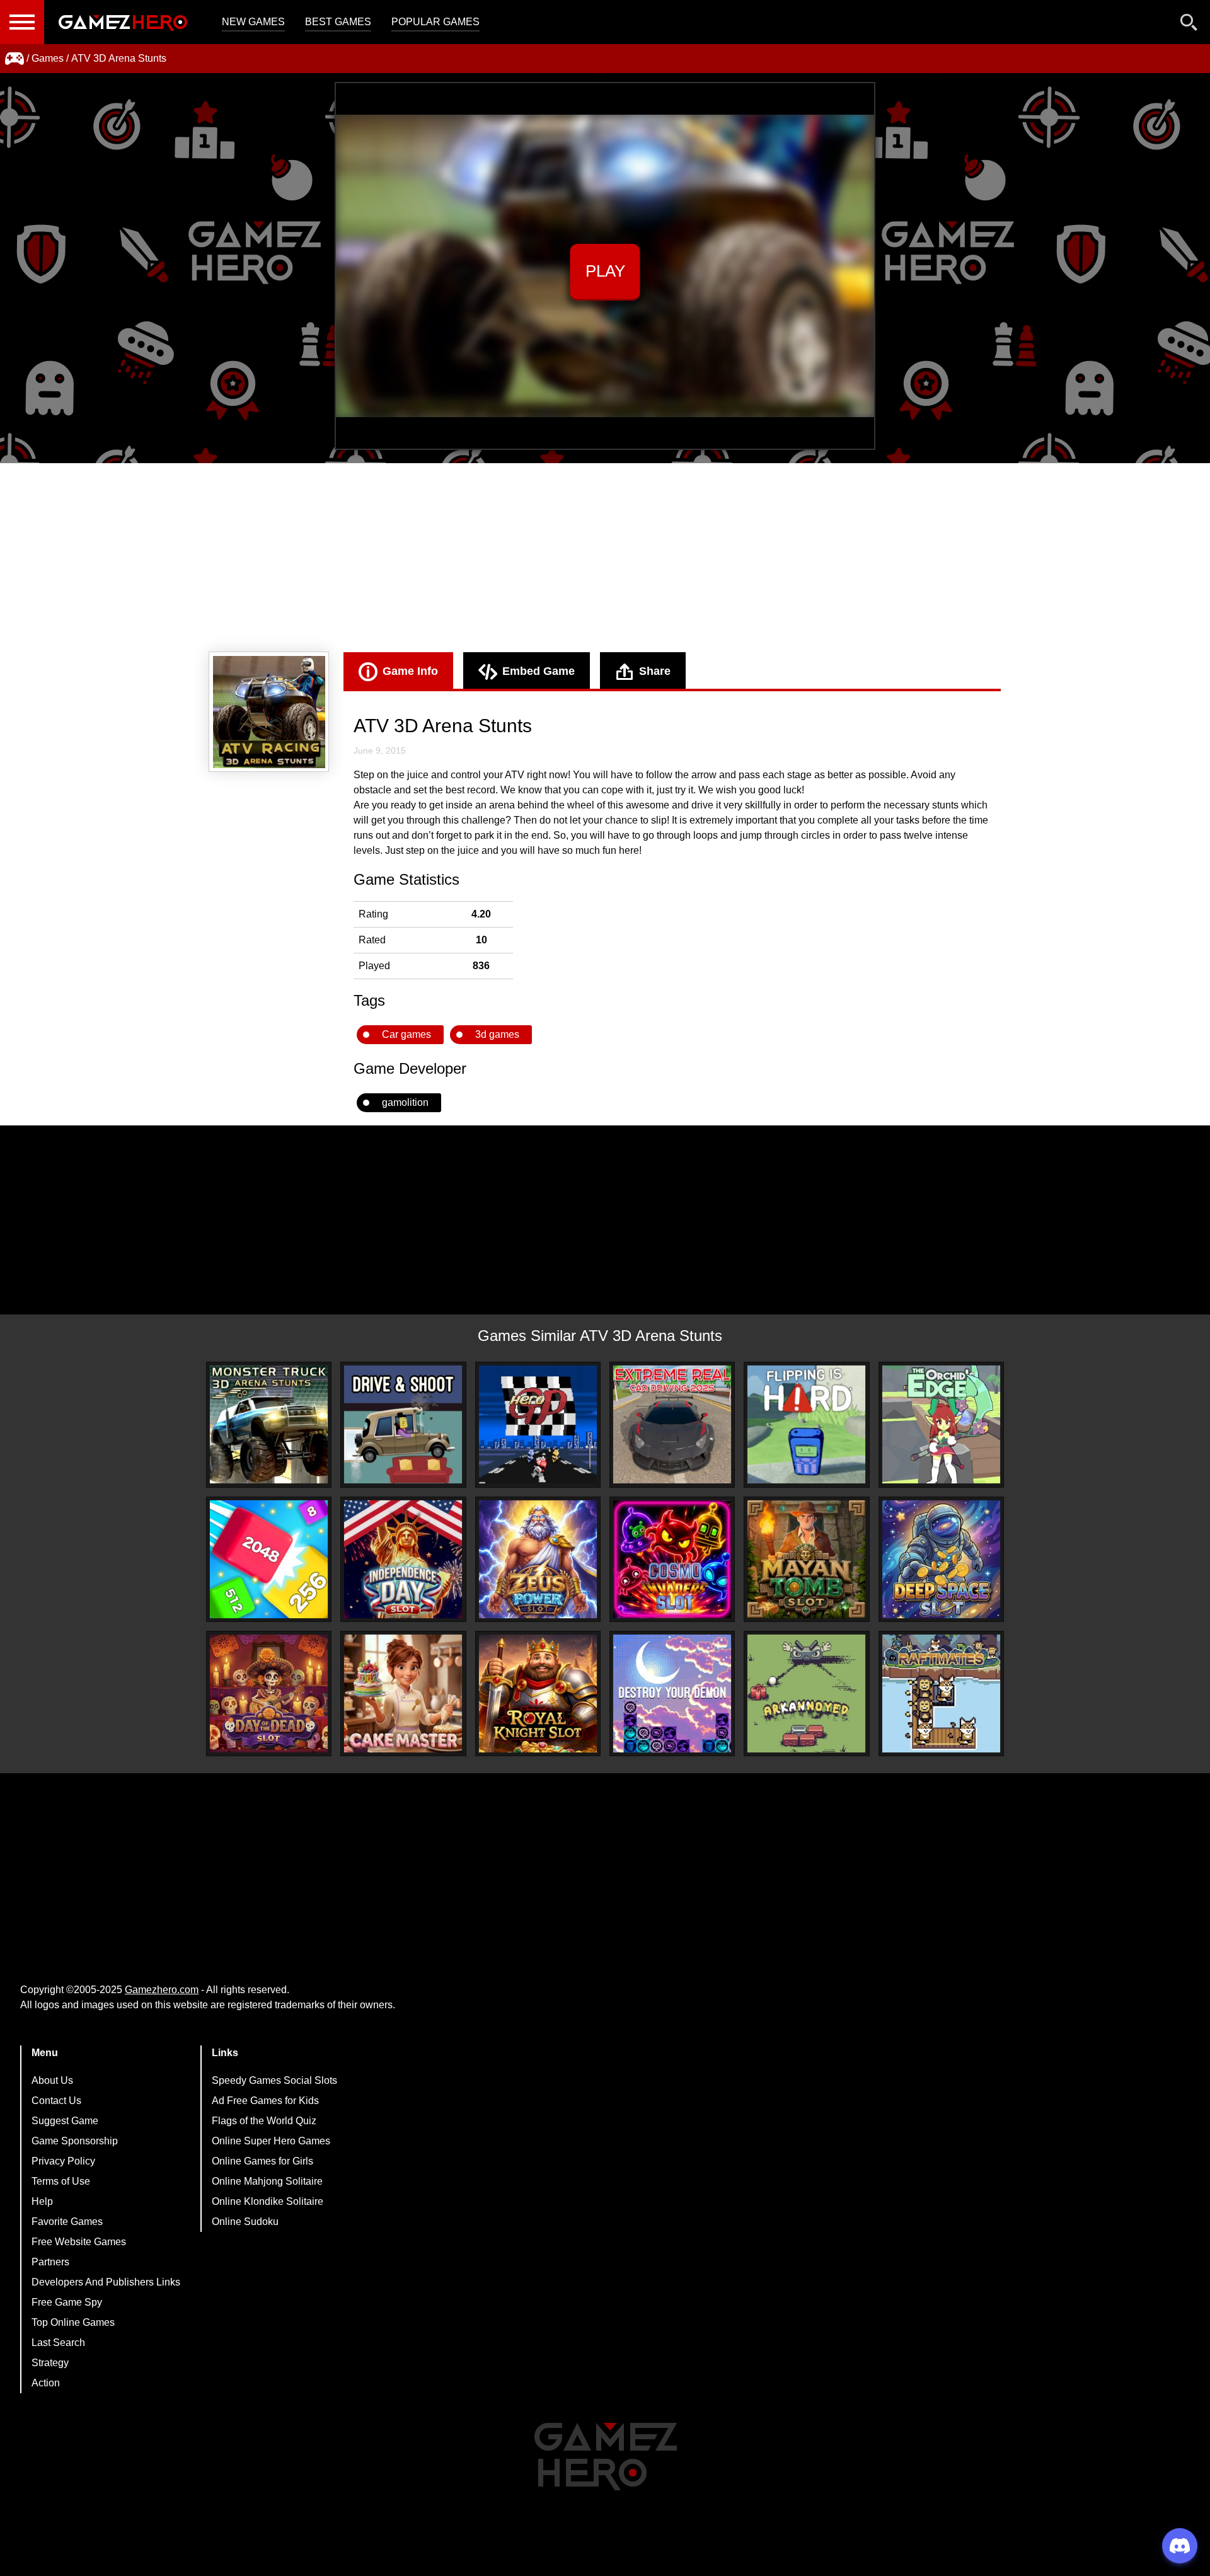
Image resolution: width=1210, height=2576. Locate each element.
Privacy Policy (63, 2161)
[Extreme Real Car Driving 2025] (672, 1424)
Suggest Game (65, 2121)
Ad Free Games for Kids (265, 2101)
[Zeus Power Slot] (538, 1559)
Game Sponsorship (75, 2141)
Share (655, 671)
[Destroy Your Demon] (672, 1693)
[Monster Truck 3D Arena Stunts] (269, 1424)
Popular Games (435, 22)
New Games (253, 22)
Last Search (58, 2343)
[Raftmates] (941, 1693)
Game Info (410, 671)
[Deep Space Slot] (941, 1559)
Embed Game (539, 671)
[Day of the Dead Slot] (269, 1693)
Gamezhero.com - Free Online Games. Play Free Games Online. (123, 22)
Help (42, 2201)
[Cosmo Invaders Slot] (672, 1559)
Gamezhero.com (162, 1990)
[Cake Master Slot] (403, 1693)
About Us (52, 2080)
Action (46, 2383)
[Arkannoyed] (806, 1693)
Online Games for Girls (262, 2161)
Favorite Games (67, 2222)
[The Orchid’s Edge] (941, 1424)
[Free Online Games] (14, 59)
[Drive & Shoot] (403, 1424)
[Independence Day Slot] (403, 1559)
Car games (406, 1034)
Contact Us (56, 2101)
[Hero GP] (538, 1424)
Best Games (338, 22)
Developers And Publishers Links (106, 2282)
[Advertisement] (605, 558)
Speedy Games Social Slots (274, 2080)
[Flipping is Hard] (806, 1424)
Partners (50, 2262)
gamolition (405, 1102)
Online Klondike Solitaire (268, 2201)
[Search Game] (1189, 25)
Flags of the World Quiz (264, 2121)
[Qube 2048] (269, 1559)
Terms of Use (61, 2181)
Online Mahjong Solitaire (267, 2181)
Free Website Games (79, 2242)
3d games (497, 1034)
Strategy (50, 2363)
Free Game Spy (67, 2302)
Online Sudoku (245, 2222)
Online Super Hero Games (271, 2141)
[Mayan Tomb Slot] (806, 1559)
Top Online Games (73, 2322)
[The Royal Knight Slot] (538, 1693)
